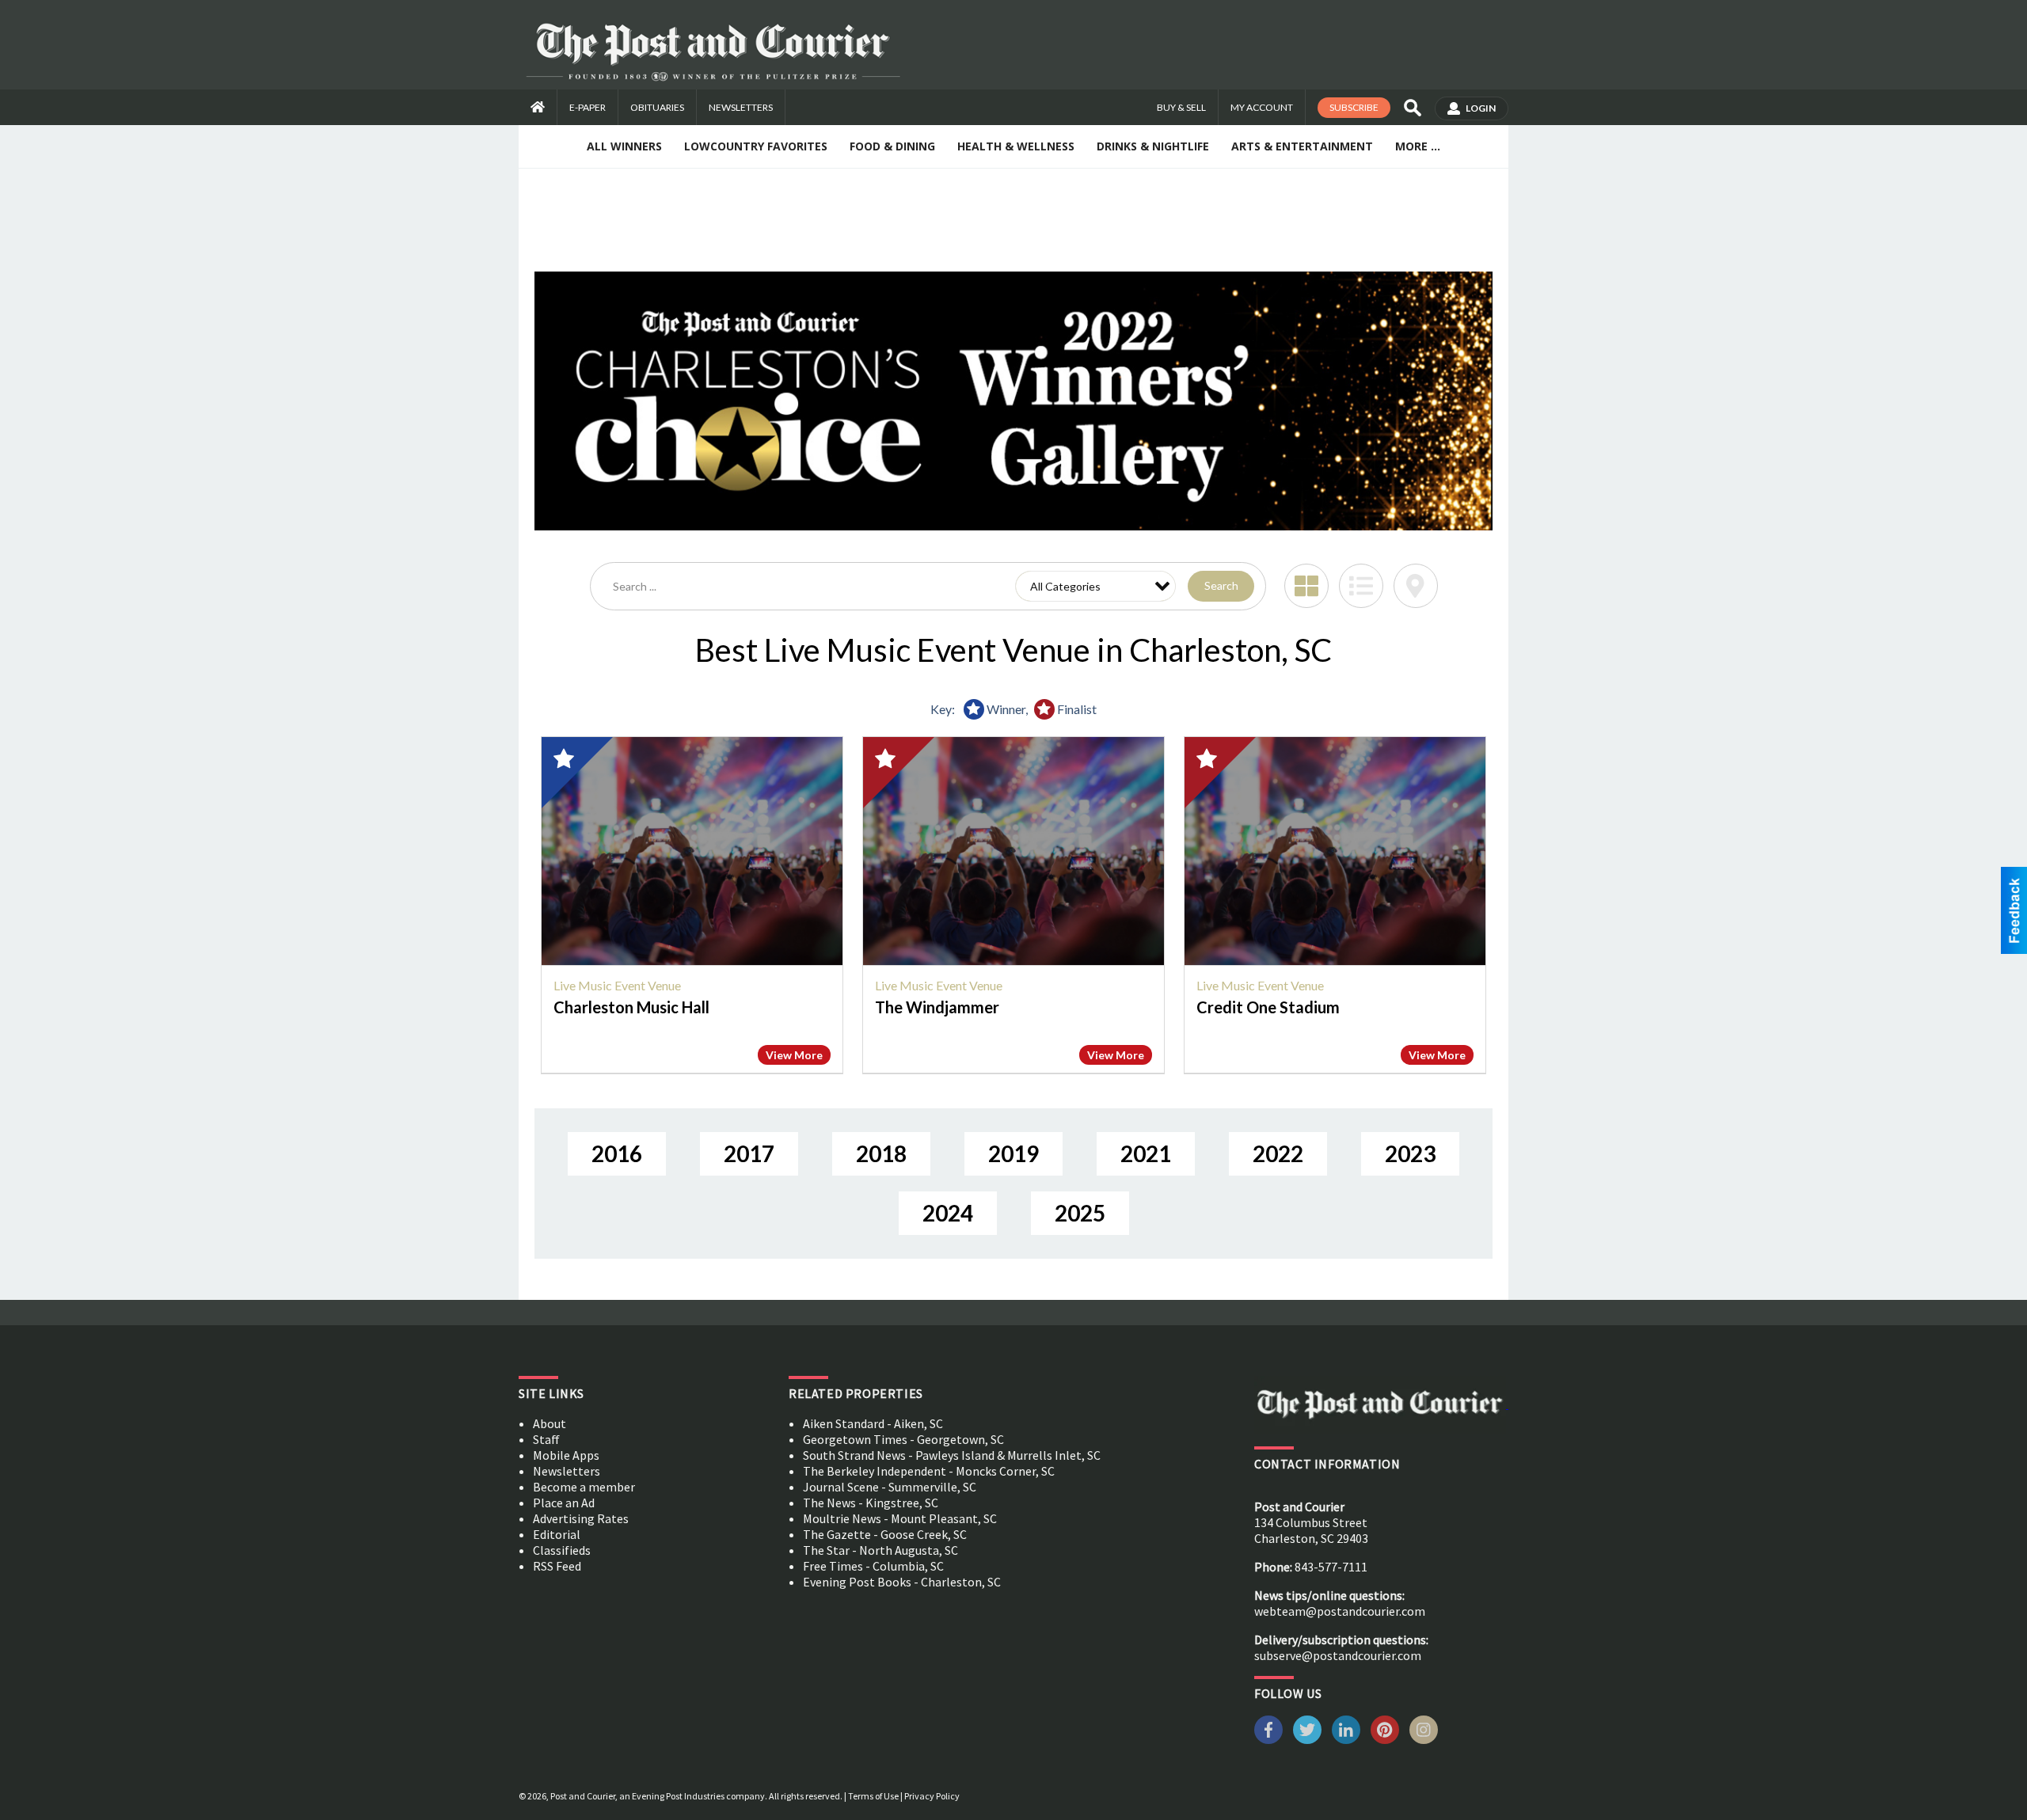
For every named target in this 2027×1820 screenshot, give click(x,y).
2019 (1013, 1153)
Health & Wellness (1016, 146)
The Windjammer (937, 1007)
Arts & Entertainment (1302, 146)
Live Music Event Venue (617, 985)
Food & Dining (892, 146)
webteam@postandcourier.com (1340, 1611)
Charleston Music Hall (631, 1007)
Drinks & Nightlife (1153, 146)
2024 (948, 1213)
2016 (617, 1153)
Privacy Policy (932, 1796)
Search (1221, 585)
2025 (1080, 1213)
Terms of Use (873, 1796)
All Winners (624, 146)
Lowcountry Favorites (756, 146)
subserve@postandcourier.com (1338, 1655)
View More (794, 1055)
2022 (1278, 1153)
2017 (749, 1153)
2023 (1410, 1153)
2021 (1146, 1153)
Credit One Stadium (1268, 1007)
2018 (881, 1153)
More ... (1418, 146)
